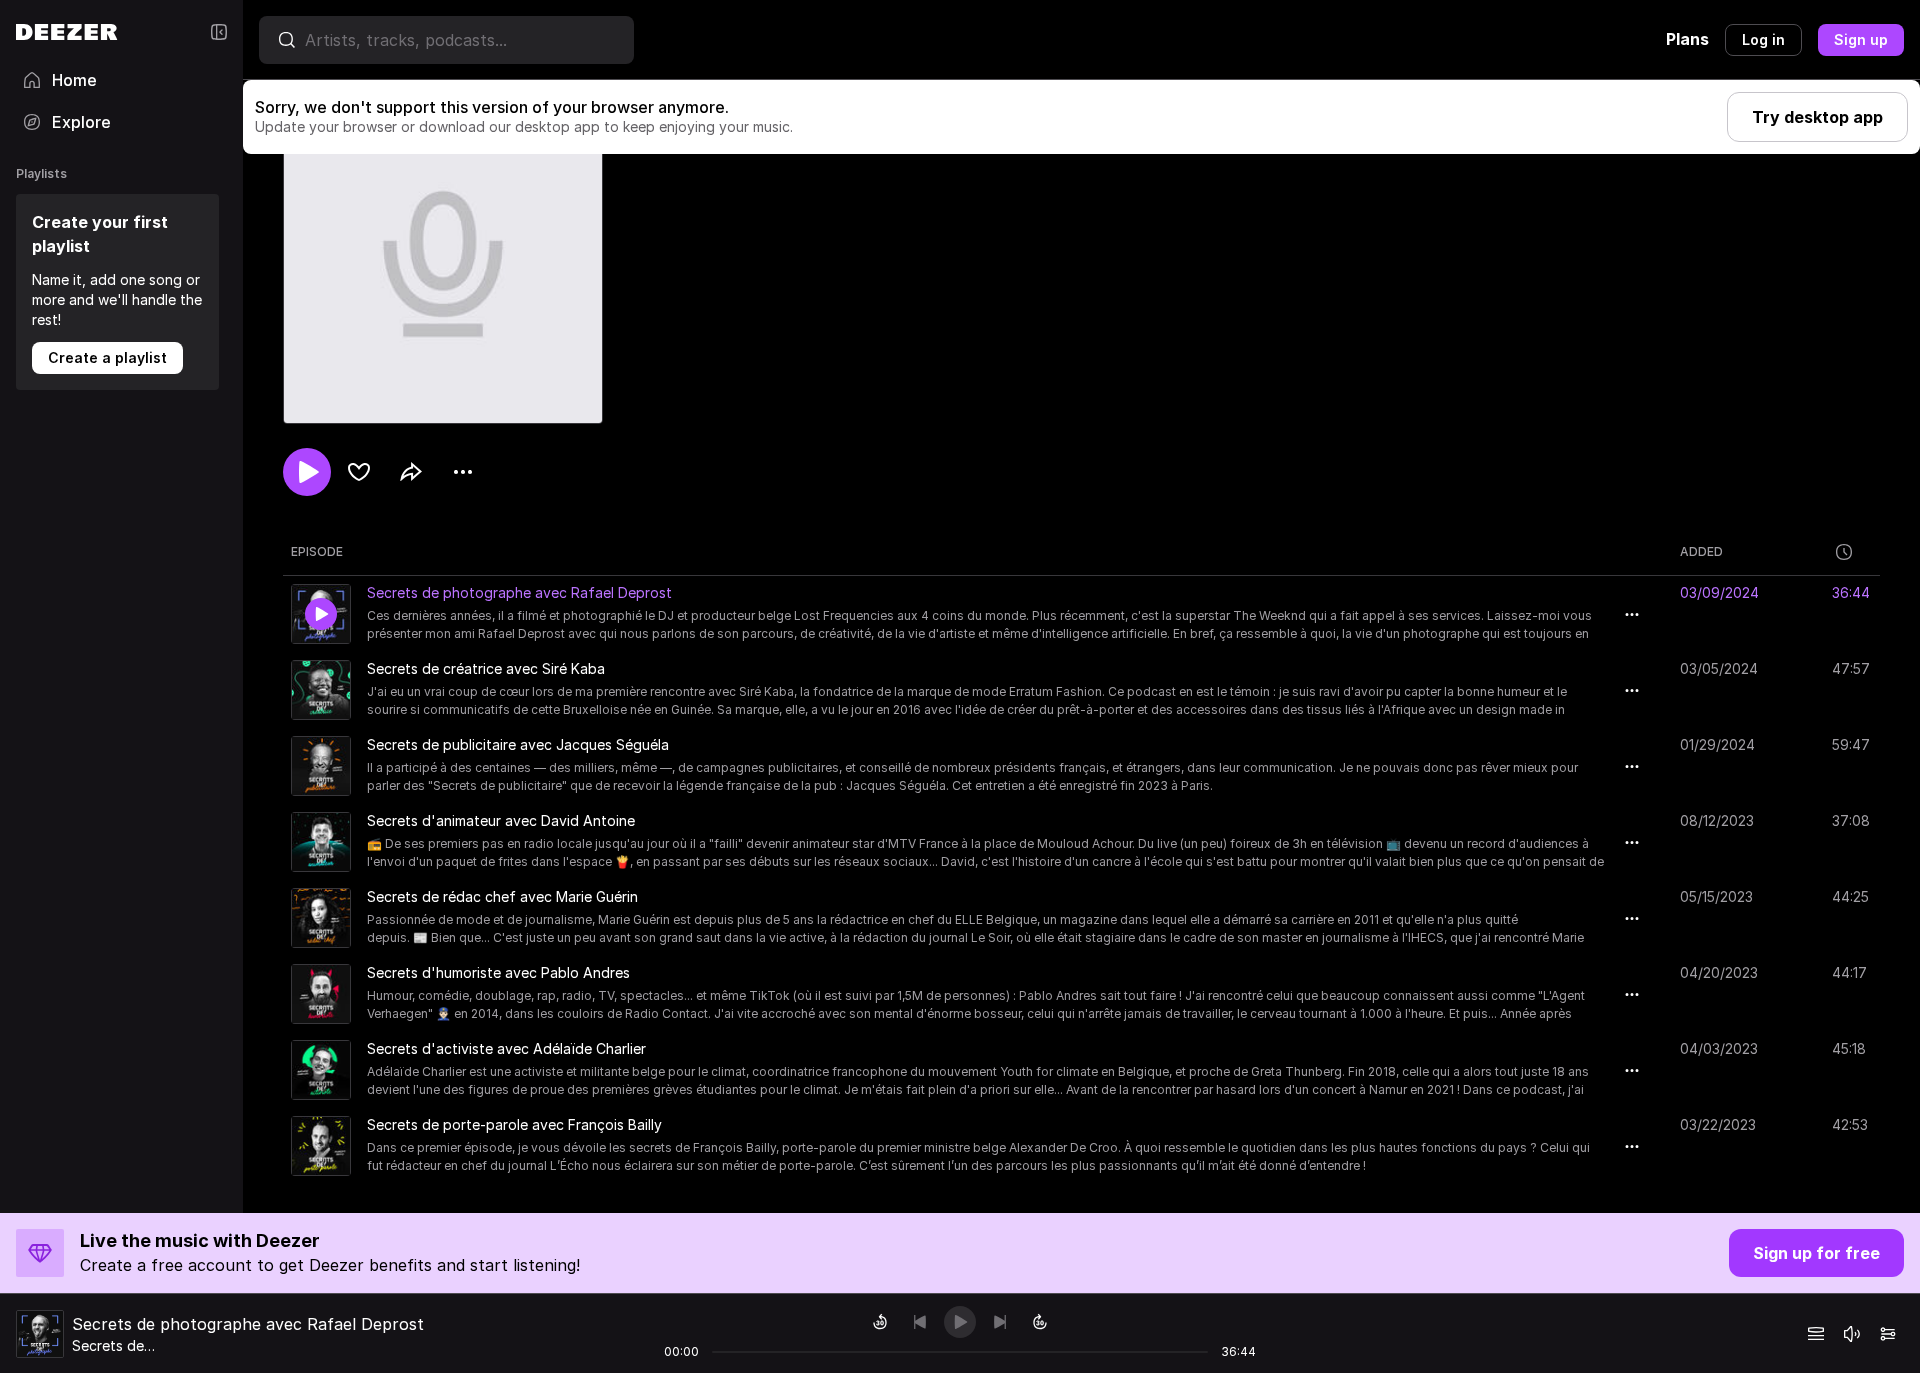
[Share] (411, 472)
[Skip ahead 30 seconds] (1040, 1322)
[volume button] (1852, 1334)
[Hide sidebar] (219, 32)
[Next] (1000, 1322)
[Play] (960, 1322)
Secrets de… (113, 1345)
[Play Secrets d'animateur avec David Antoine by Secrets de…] (321, 842)
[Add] (359, 472)
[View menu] (463, 472)
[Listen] (307, 472)
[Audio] (1888, 1334)
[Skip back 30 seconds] (880, 1322)
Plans (1687, 39)
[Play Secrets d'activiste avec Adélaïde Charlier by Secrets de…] (321, 1070)
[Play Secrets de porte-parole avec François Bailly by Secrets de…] (321, 1146)
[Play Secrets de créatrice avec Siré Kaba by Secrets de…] (321, 690)
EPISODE (317, 551)
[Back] (920, 1322)
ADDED (1701, 551)
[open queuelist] (1816, 1334)
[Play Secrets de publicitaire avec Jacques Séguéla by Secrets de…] (321, 766)
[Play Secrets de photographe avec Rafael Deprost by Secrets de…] (321, 614)
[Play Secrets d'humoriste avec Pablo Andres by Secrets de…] (321, 994)
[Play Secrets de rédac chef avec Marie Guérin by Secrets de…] (321, 918)
